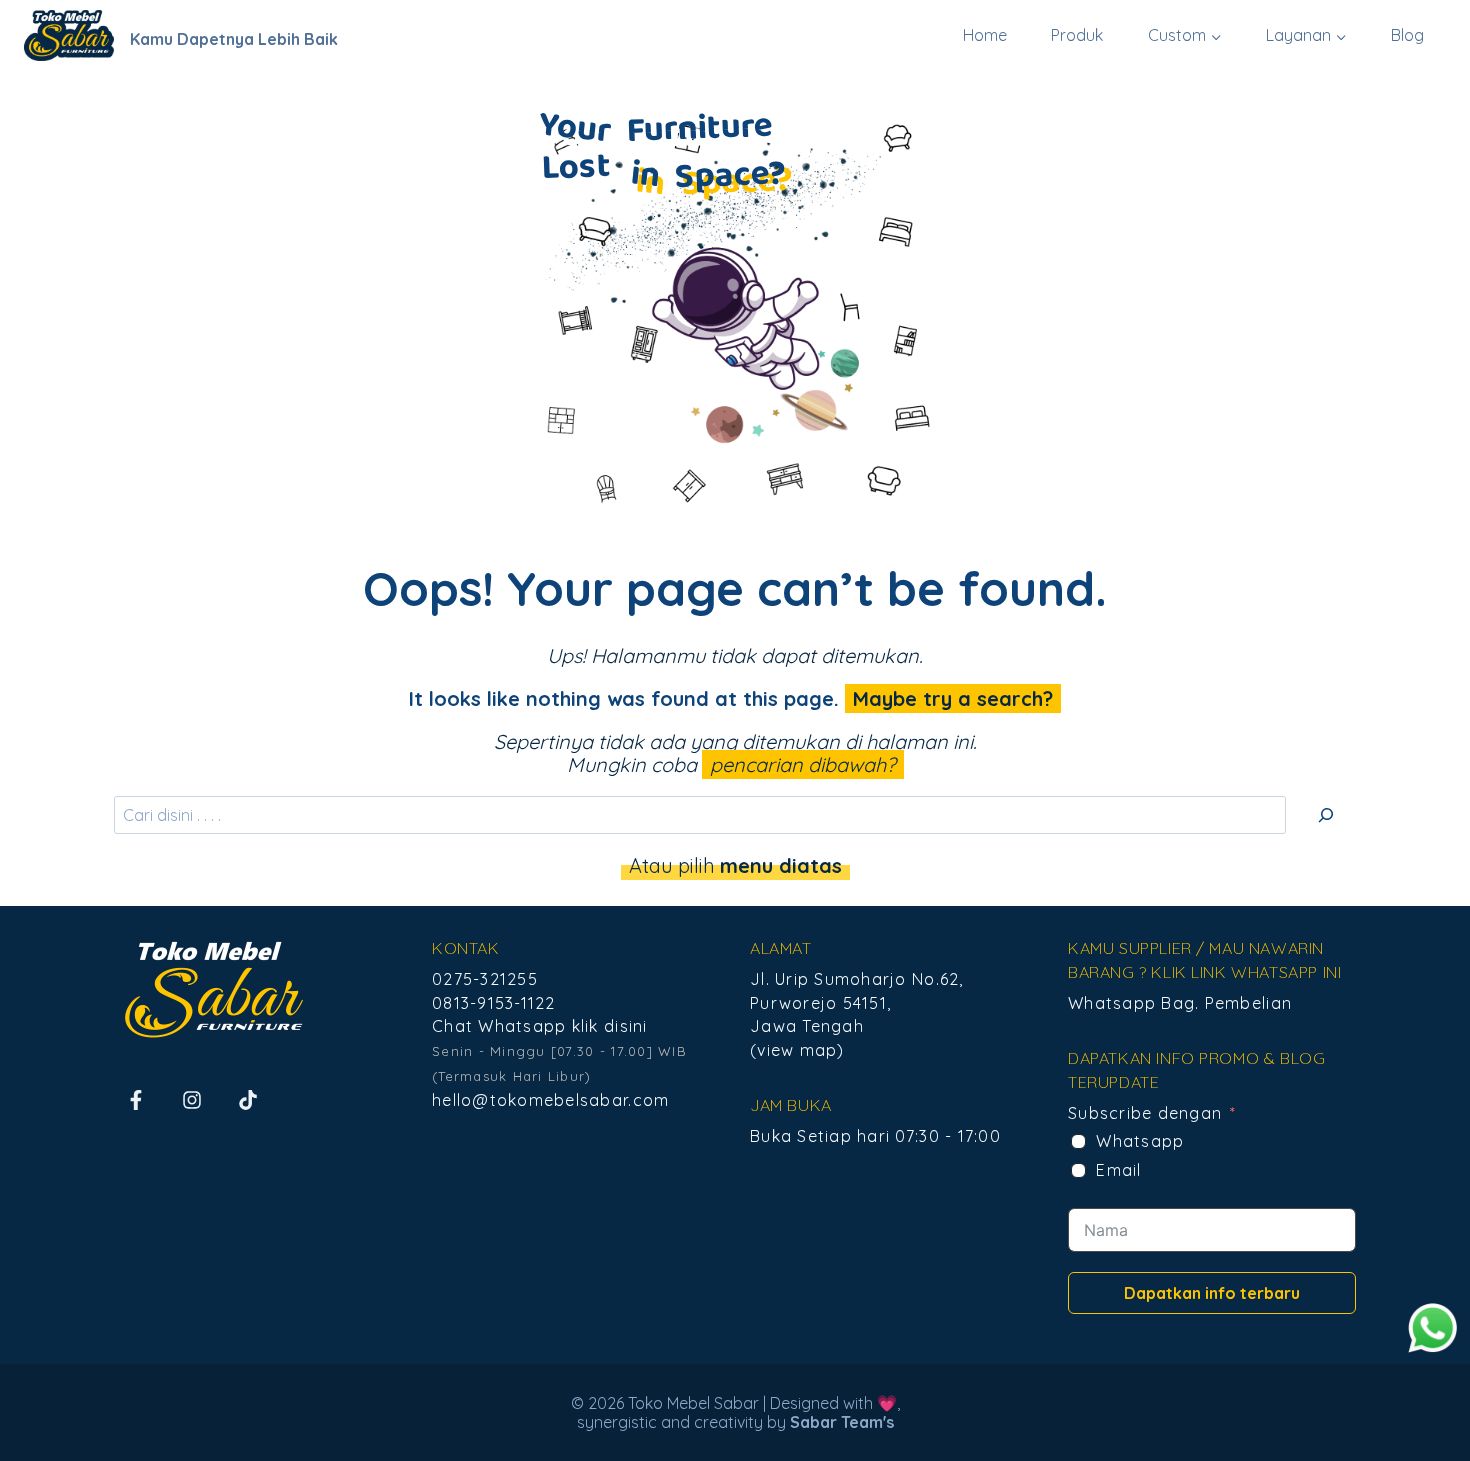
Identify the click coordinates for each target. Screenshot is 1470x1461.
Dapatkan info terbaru (1212, 1293)
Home (985, 35)
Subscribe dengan (1145, 1113)
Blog (1407, 35)
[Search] (1326, 815)
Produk (1077, 35)
